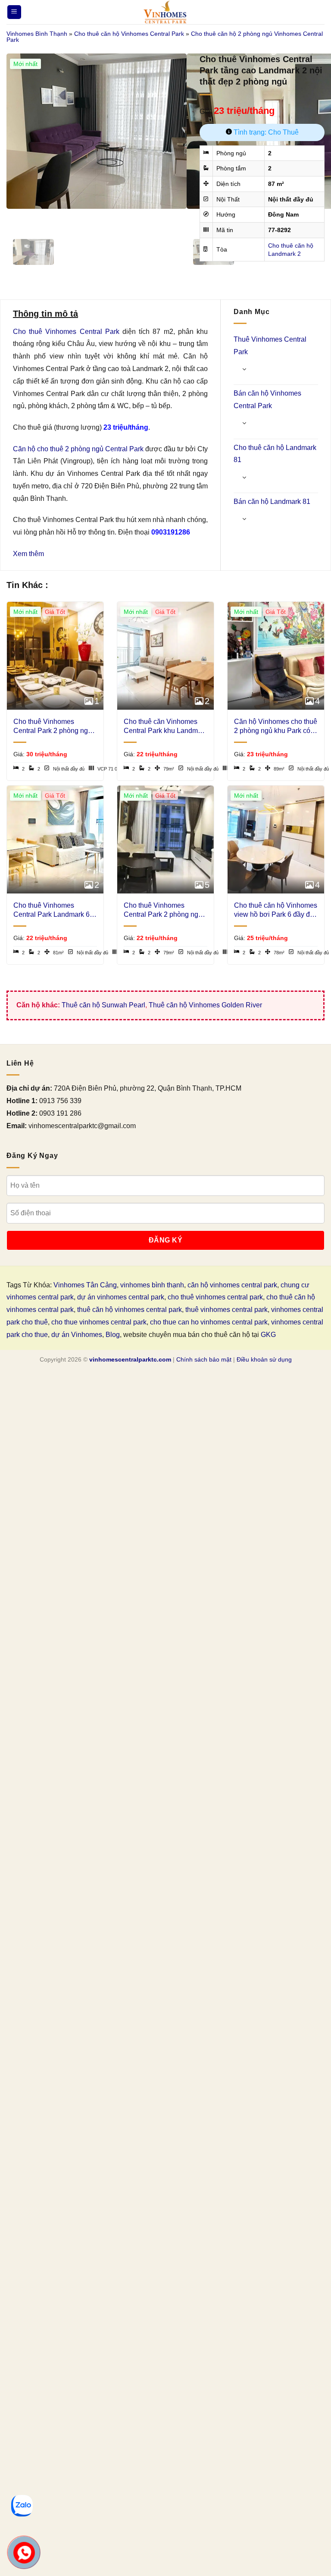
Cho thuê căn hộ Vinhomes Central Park (129, 34)
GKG (268, 1335)
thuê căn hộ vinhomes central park (130, 1310)
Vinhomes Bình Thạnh (37, 34)
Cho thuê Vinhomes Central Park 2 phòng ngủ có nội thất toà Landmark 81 (53, 727)
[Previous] (15, 217)
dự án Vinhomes (77, 1335)
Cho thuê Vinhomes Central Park (66, 332)
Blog (113, 1335)
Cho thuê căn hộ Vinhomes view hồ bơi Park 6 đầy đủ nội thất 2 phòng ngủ (276, 911)
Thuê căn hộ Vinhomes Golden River (205, 1005)
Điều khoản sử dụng (264, 1359)
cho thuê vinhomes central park (215, 1297)
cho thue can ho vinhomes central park (209, 1322)
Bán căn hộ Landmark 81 (272, 502)
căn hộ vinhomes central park (232, 1285)
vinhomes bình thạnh (152, 1285)
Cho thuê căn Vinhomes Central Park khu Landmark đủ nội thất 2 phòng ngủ (165, 727)
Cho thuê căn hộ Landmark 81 (275, 454)
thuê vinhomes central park (226, 1310)
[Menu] (14, 12)
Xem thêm (28, 554)
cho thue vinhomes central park (99, 1322)
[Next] (39, 217)
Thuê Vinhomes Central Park (270, 346)
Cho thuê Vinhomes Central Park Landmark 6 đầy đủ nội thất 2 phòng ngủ (52, 911)
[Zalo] (22, 2506)
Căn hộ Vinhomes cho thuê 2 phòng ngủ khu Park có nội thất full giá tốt (276, 727)
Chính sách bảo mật (204, 1359)
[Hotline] (24, 2553)
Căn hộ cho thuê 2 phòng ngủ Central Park (78, 449)
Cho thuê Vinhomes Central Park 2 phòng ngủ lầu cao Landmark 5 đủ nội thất (164, 911)
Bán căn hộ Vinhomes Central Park (267, 399)
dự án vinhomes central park (121, 1297)
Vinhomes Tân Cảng (85, 1285)
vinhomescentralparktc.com (130, 1359)
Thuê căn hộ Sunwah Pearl (103, 1005)
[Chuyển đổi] (244, 369)
